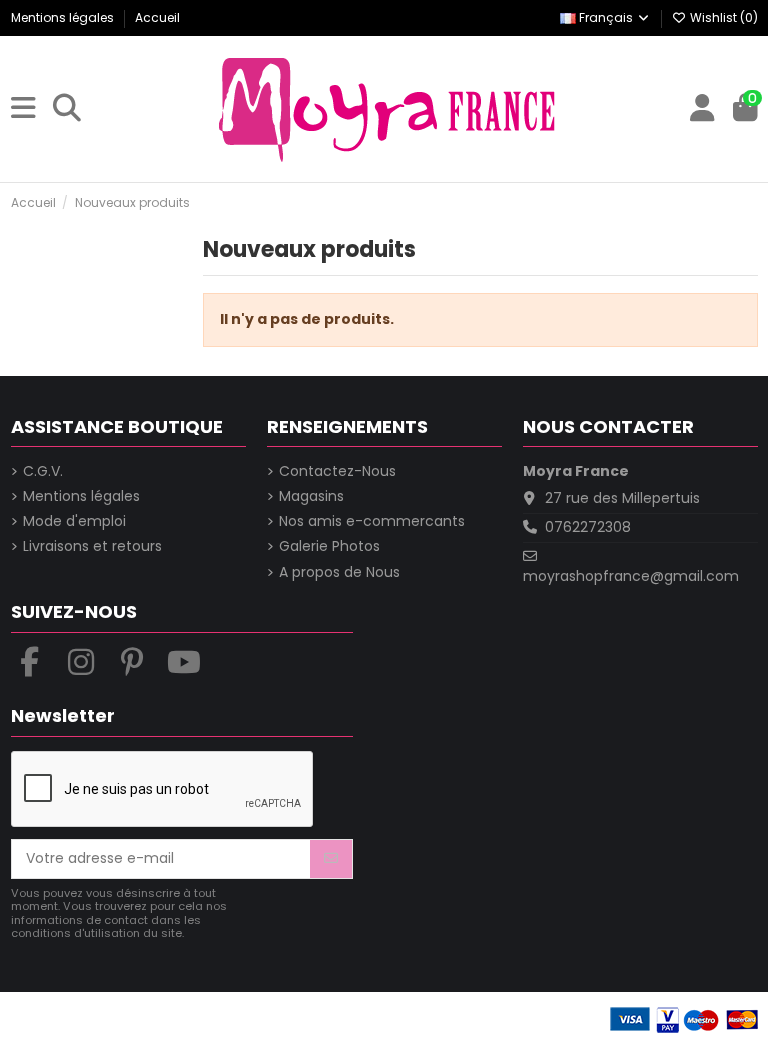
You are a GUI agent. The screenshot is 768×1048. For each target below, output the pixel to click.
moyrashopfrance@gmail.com (631, 576)
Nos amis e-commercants (372, 521)
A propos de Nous (339, 572)
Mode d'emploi (74, 521)
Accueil (157, 17)
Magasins (311, 496)
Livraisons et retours (92, 546)
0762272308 (588, 527)
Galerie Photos (329, 546)
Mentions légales (64, 17)
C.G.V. (43, 471)
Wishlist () (722, 17)
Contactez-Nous (337, 471)
